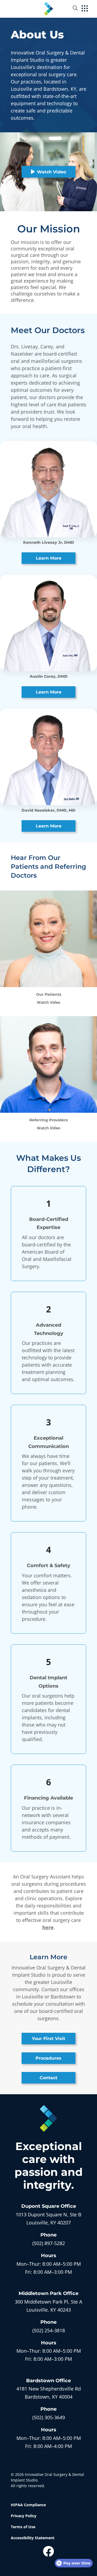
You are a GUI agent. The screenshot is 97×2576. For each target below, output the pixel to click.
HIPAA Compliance (28, 2505)
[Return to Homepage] (48, 8)
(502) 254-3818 (49, 2330)
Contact (48, 2078)
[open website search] (79, 8)
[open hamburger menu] (85, 9)
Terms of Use (23, 2527)
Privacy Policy (24, 2516)
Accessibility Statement (33, 2538)
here (48, 1927)
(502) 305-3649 (49, 2417)
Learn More (49, 558)
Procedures (48, 2058)
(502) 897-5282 (49, 2243)
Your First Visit (48, 2039)
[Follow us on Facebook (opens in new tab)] (48, 2551)
